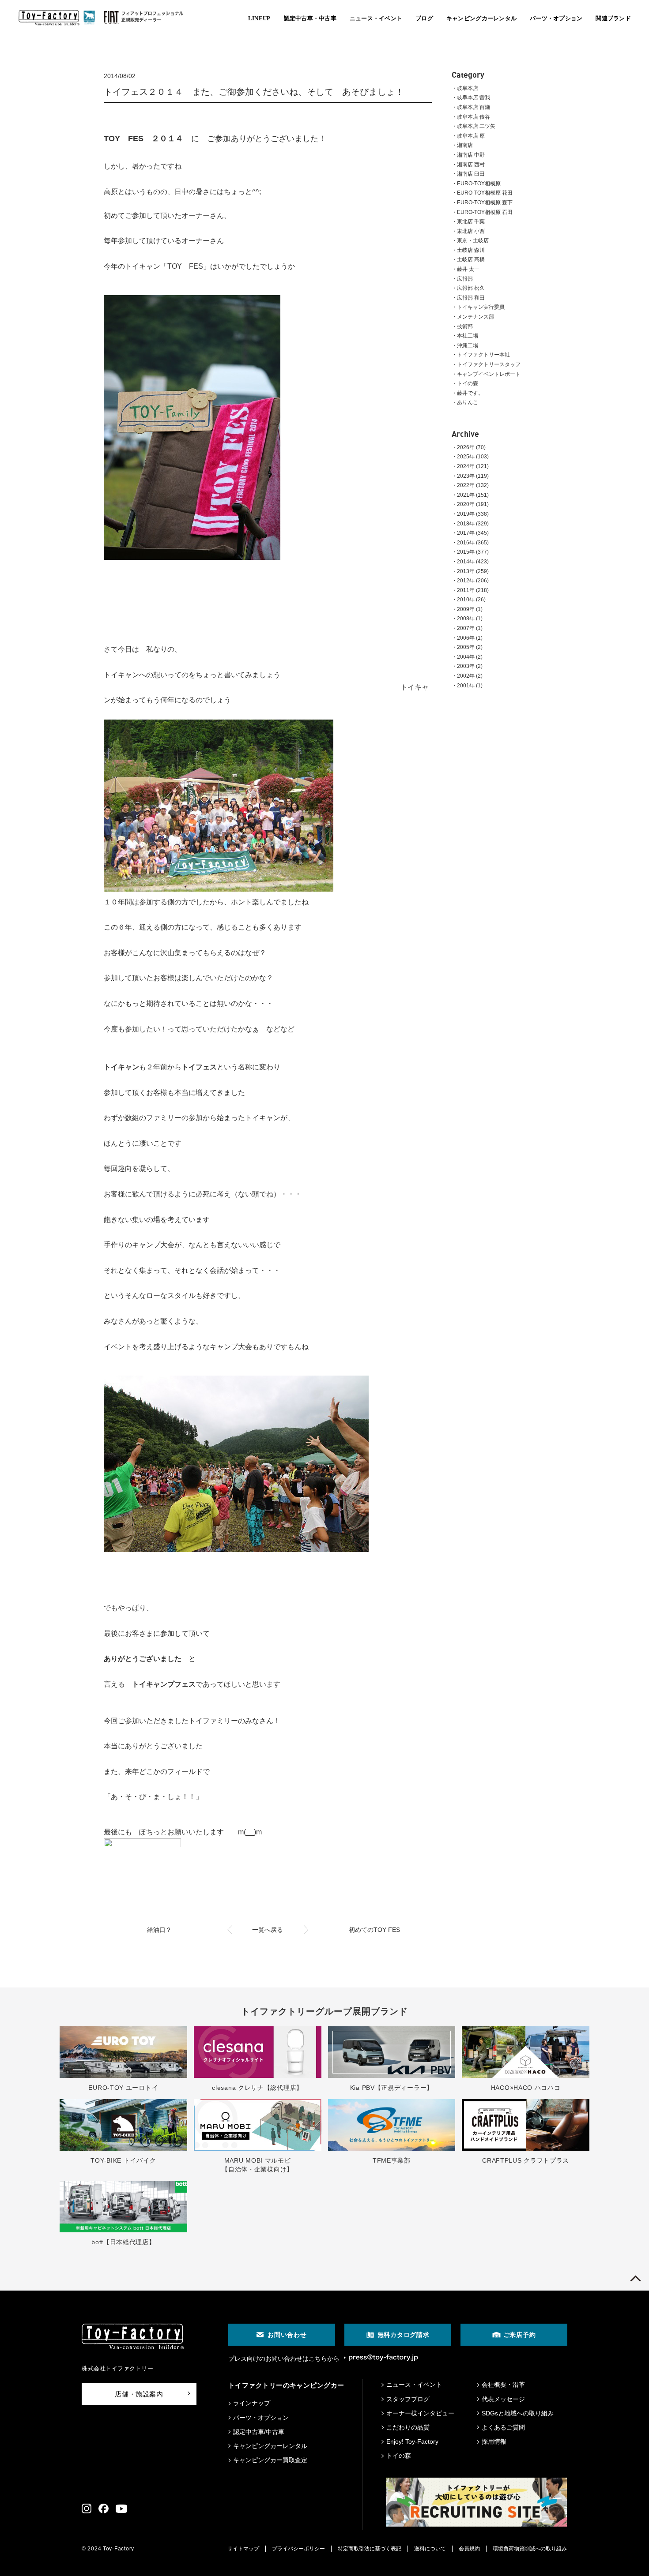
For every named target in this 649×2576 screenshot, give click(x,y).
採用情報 (494, 2441)
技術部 (465, 326)
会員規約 (469, 2549)
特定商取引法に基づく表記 (370, 2549)
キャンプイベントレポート (489, 374)
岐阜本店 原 (471, 136)
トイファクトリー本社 (483, 355)
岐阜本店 (468, 88)
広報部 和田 (471, 298)
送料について (430, 2549)
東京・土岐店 (473, 240)
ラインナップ (252, 2403)
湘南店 (465, 145)
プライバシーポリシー (298, 2549)
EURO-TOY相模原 (479, 184)
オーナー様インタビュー (420, 2413)
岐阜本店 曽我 (474, 97)
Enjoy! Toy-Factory (412, 2441)
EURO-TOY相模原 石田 (485, 212)
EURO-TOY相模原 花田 (485, 193)
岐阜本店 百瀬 (474, 107)
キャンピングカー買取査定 (270, 2460)
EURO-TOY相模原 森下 (485, 202)
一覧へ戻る (268, 1930)
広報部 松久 (471, 288)
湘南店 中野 (471, 155)
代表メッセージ (503, 2399)
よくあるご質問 (503, 2427)
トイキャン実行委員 (481, 307)
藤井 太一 (468, 269)
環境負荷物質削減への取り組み (530, 2549)
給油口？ (159, 1930)
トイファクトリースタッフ (489, 364)
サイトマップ (243, 2549)
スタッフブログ (408, 2399)
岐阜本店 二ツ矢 (476, 126)
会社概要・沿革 (503, 2385)
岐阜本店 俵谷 (474, 117)
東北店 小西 (471, 231)
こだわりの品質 (408, 2427)
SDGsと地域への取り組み (518, 2413)
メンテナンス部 (475, 317)
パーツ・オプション (261, 2418)
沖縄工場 (468, 345)
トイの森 (468, 383)
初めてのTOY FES (374, 1930)
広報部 (465, 279)
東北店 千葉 (471, 221)
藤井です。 (470, 393)
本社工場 (468, 336)
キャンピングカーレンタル (270, 2446)
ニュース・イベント (414, 2385)
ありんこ (468, 402)
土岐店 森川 (471, 250)
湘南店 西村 (471, 165)
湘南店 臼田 (471, 174)
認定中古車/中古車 (259, 2432)
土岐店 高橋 (471, 259)
